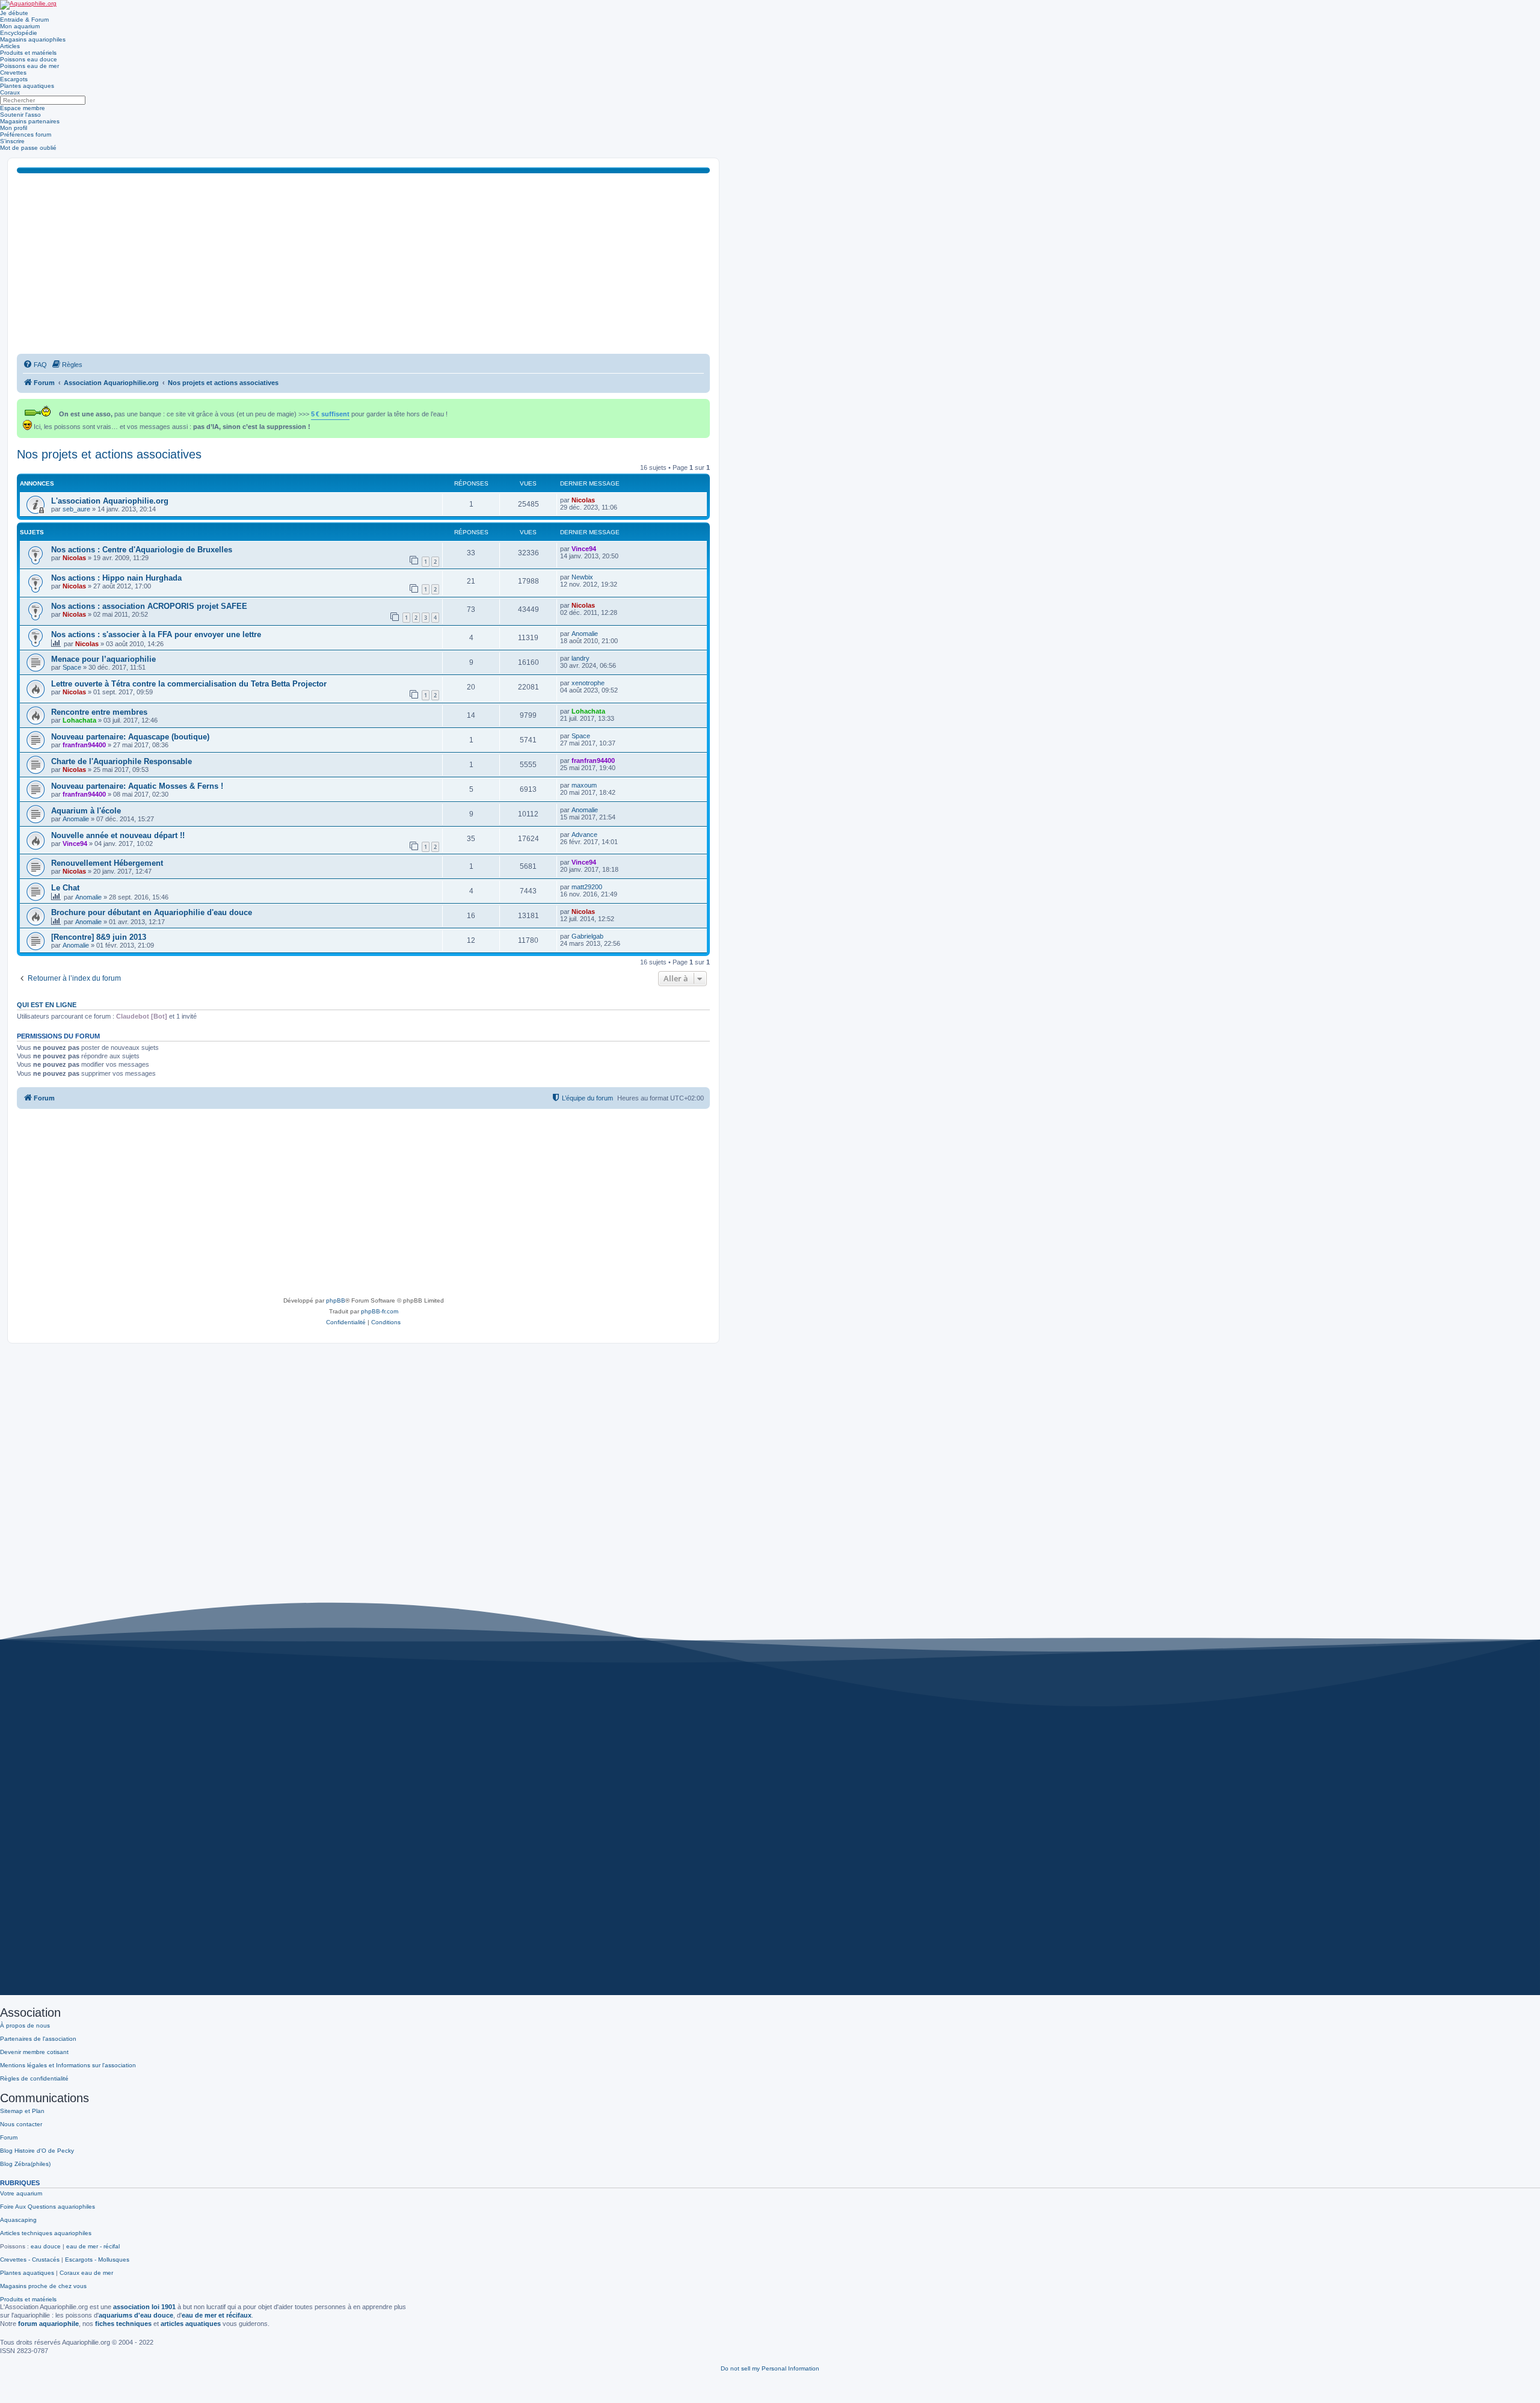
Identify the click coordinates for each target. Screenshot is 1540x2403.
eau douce (46, 2246)
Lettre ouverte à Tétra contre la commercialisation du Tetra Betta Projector (189, 684)
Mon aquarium (20, 26)
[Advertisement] (363, 264)
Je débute (14, 13)
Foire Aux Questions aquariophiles (48, 2207)
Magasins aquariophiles (33, 39)
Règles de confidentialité (34, 2078)
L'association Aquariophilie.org (110, 501)
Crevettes (13, 72)
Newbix (582, 577)
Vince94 (584, 549)
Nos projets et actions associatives (109, 454)
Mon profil (14, 128)
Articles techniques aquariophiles (46, 2233)
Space (72, 667)
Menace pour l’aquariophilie (103, 659)
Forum (9, 2137)
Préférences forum (26, 134)
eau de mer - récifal (93, 2246)
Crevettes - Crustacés (30, 2260)
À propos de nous (25, 2025)
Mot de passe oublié (28, 148)
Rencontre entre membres (99, 712)
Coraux (10, 92)
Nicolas (583, 500)
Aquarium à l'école (86, 811)
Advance (584, 834)
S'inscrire (12, 141)
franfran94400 (84, 745)
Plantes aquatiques (27, 86)
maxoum (584, 785)
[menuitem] (35, 365)
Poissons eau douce (29, 59)
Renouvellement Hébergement (107, 863)
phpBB (336, 1300)
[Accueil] (28, 5)
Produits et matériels (28, 53)
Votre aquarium (21, 2193)
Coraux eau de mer (86, 2273)
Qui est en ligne (47, 1005)
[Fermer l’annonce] (702, 406)
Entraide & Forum (24, 20)
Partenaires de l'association (38, 2039)
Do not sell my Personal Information (770, 2368)
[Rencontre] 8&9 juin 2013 (99, 937)
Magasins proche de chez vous (43, 2286)
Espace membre (23, 108)
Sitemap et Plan (22, 2111)
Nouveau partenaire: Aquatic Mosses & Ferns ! (137, 786)
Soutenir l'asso (20, 115)
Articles (10, 46)
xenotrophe (588, 683)
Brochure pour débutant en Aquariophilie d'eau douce (152, 912)
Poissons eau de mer (29, 66)
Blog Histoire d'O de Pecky (37, 2151)
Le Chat (65, 888)
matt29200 (587, 887)
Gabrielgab (587, 936)
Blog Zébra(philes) (25, 2164)
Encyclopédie (19, 33)
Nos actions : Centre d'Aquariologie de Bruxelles (142, 550)
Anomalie (585, 634)
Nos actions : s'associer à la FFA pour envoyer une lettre (156, 634)
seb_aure (76, 509)
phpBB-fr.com (380, 1311)
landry (581, 658)
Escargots (14, 79)
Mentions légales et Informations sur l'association (68, 2065)
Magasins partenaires (30, 121)
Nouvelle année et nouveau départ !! (118, 835)
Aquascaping (18, 2220)
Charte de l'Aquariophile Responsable (122, 761)
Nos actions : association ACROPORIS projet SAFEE (149, 606)
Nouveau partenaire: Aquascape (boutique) (130, 737)
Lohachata (79, 720)
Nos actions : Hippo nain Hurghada (116, 578)
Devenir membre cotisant (34, 2052)
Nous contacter (21, 2124)
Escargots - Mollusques (97, 2260)
